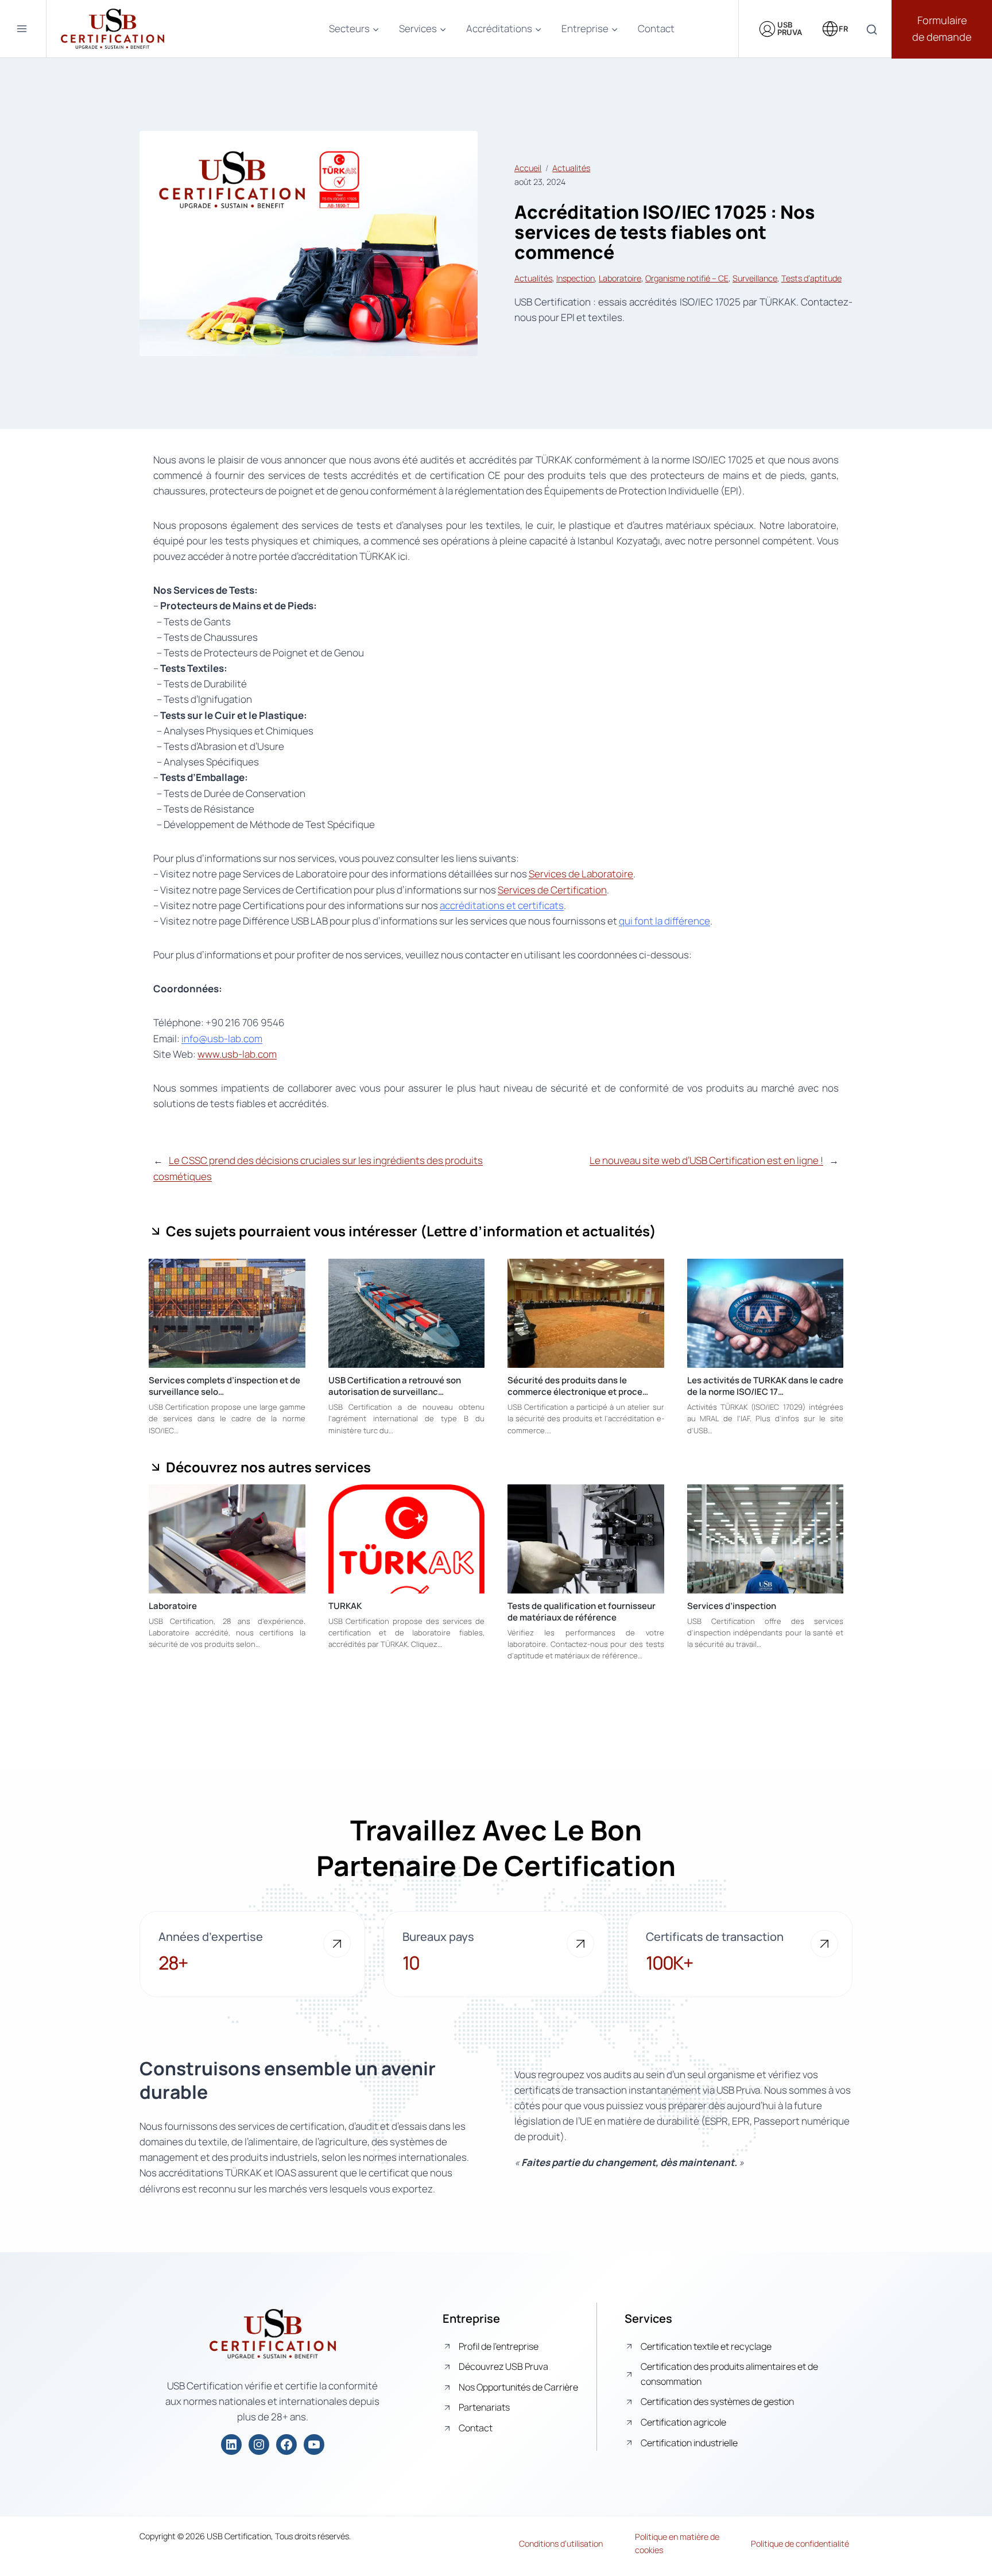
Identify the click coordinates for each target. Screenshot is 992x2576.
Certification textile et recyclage (706, 2346)
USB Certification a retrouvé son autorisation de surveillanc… (395, 1386)
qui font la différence (664, 921)
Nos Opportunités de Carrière (518, 2387)
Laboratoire (620, 278)
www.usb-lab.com (237, 1054)
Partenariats (484, 2407)
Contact (656, 28)
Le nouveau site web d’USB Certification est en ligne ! (706, 1160)
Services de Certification (552, 890)
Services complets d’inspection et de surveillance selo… (224, 1386)
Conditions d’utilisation (561, 2544)
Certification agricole (683, 2422)
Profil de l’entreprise (499, 2346)
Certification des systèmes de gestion (717, 2401)
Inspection (576, 278)
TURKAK (345, 1606)
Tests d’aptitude (811, 278)
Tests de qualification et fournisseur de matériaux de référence (582, 1612)
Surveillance (755, 278)
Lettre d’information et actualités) (541, 1231)
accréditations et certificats (502, 905)
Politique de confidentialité (800, 2544)
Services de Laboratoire (581, 874)
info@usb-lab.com (222, 1038)
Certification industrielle (689, 2443)
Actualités (571, 168)
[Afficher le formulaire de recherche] (872, 30)
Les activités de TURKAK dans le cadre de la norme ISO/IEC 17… (765, 1386)
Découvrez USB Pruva (503, 2366)
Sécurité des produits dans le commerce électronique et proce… (578, 1386)
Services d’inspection (732, 1606)
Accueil (528, 168)
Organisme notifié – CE (687, 278)
